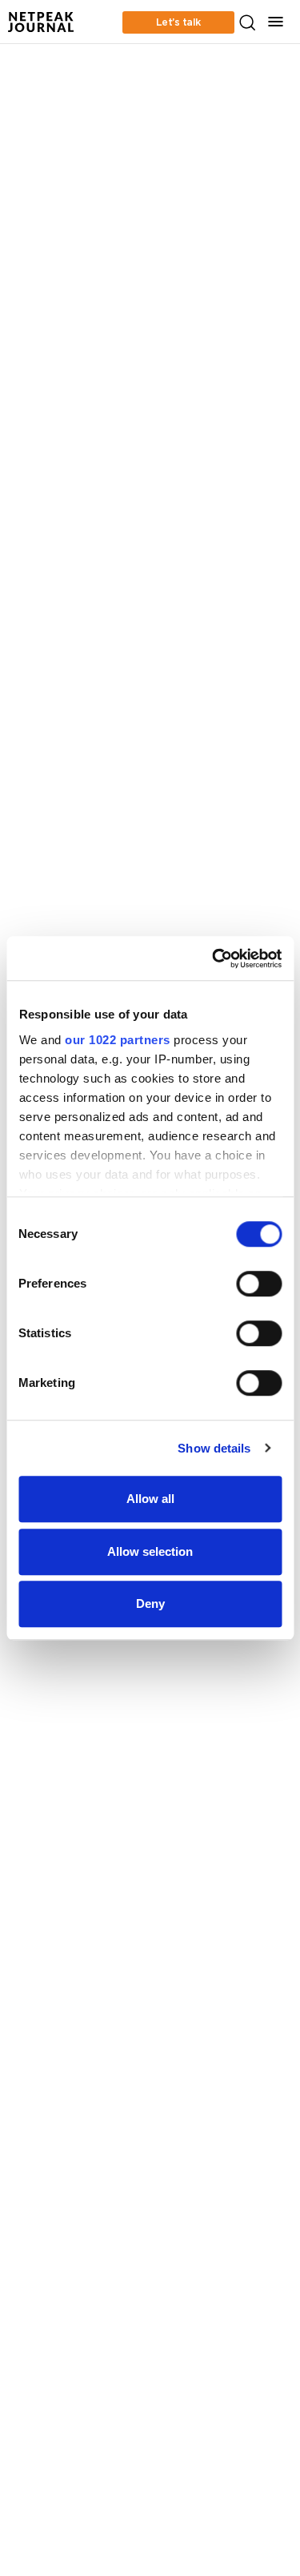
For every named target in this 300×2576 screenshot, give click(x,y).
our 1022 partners (118, 1040)
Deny (150, 1603)
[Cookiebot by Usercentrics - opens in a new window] (214, 958)
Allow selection (150, 1551)
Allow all (150, 1499)
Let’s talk (178, 22)
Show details (214, 1448)
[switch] (259, 1284)
